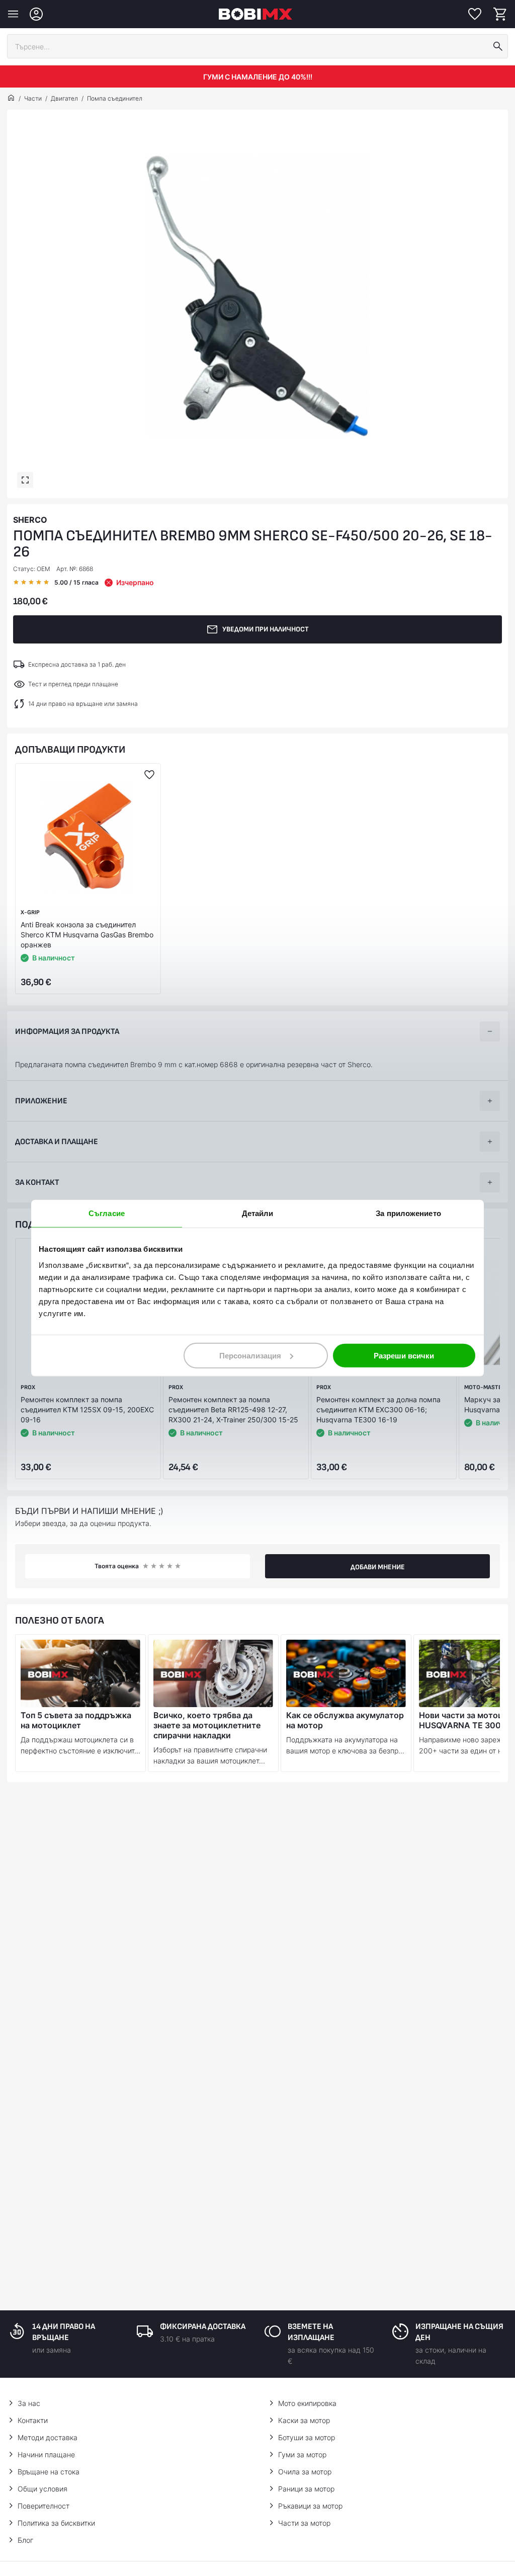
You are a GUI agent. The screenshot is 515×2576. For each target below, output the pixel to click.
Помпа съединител (115, 98)
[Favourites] (475, 14)
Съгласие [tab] (107, 1213)
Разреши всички (404, 1355)
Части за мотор (304, 2523)
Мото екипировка (307, 2403)
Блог (25, 2540)
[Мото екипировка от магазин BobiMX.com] (11, 99)
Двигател (64, 98)
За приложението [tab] (408, 1213)
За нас (29, 2403)
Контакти (33, 2420)
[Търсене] (498, 46)
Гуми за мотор (302, 2454)
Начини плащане (46, 2454)
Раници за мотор (306, 2489)
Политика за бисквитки (56, 2523)
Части (33, 98)
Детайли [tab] (258, 1213)
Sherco (30, 520)
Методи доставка (48, 2437)
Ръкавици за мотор (310, 2506)
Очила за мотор (305, 2472)
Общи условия (42, 2489)
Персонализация (250, 1355)
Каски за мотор (304, 2420)
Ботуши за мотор (307, 2437)
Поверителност (44, 2506)
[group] (257, 296)
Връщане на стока (49, 2472)
